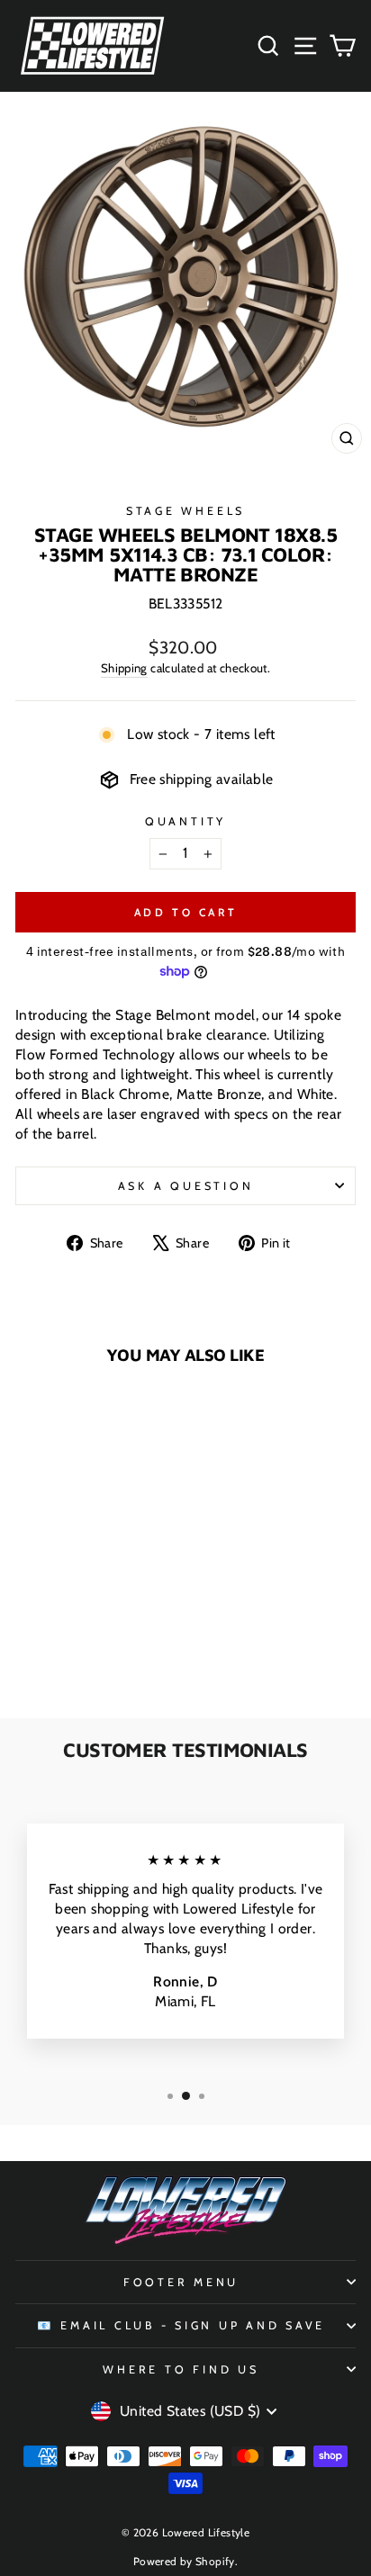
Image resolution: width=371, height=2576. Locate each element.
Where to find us (181, 2369)
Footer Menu (181, 2282)
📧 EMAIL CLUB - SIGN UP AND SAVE (181, 2325)
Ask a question (186, 1186)
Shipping (124, 668)
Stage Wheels (185, 511)
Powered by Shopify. (185, 2561)
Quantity (185, 821)
